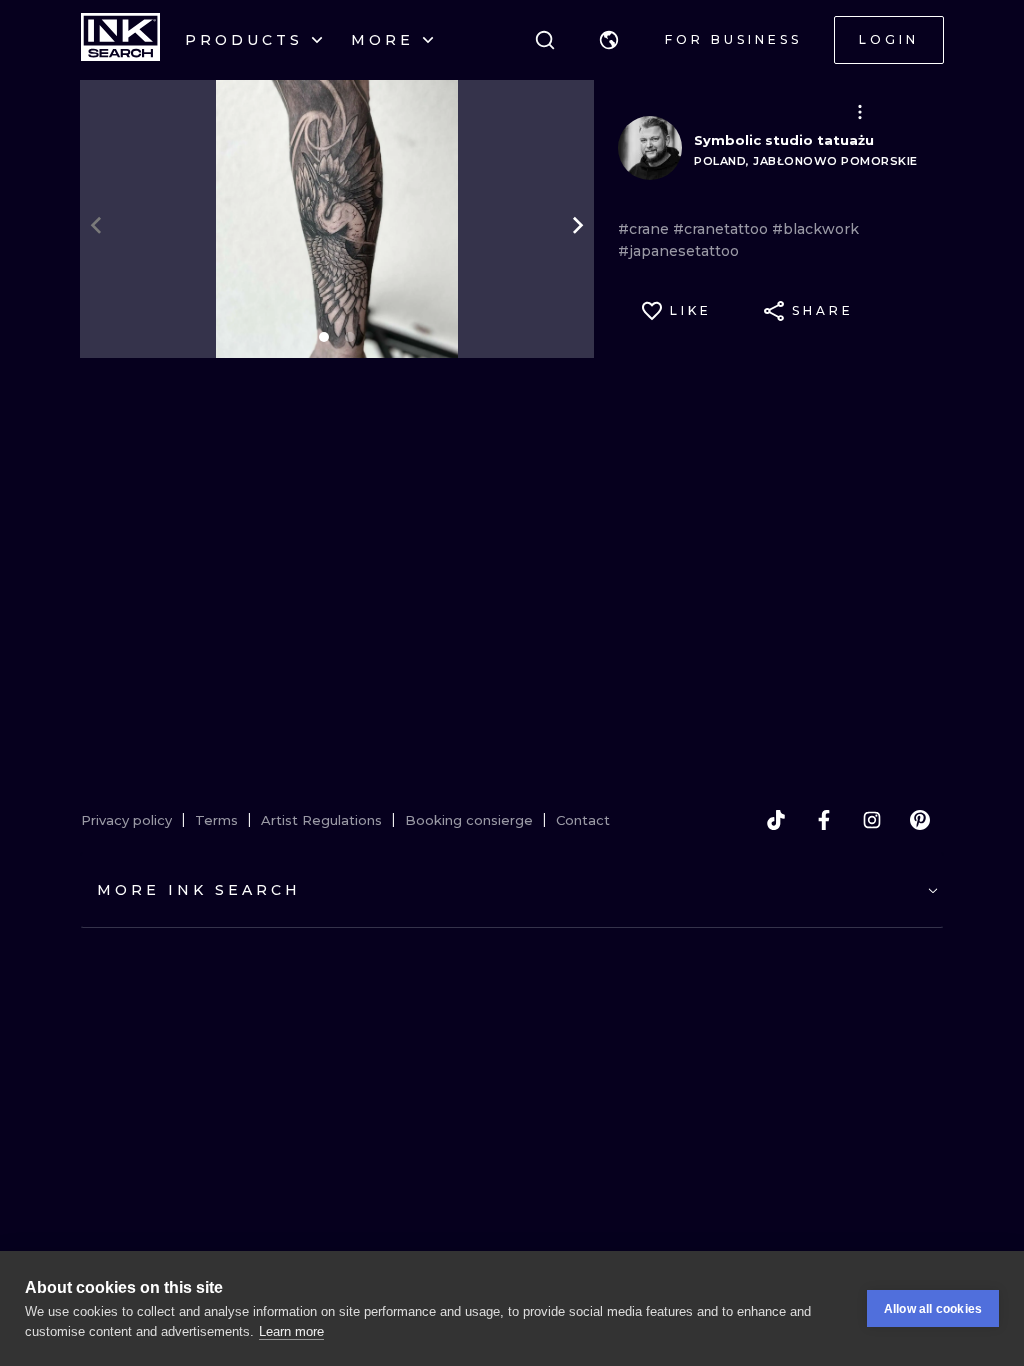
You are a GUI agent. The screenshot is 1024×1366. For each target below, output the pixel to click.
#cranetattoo (722, 229)
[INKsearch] (120, 40)
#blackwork (815, 229)
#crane (645, 229)
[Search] (545, 40)
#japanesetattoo (678, 251)
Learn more (291, 1331)
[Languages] (609, 40)
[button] (609, 40)
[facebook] (824, 820)
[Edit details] (860, 112)
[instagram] (872, 820)
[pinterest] (920, 820)
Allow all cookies (933, 1309)
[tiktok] (776, 820)
